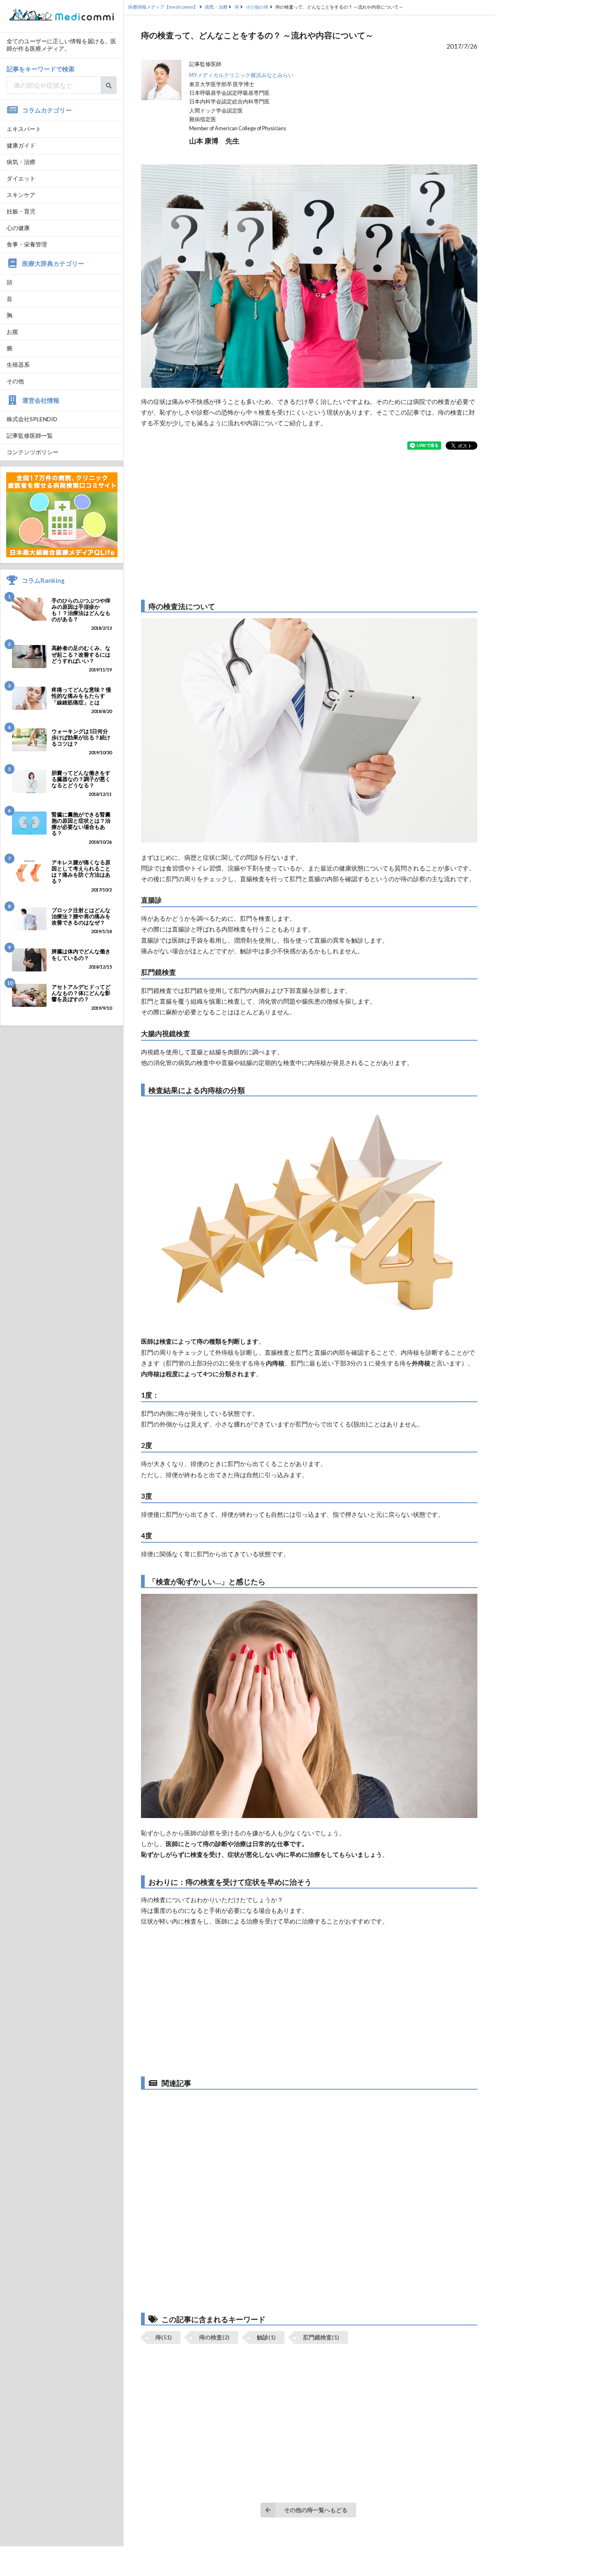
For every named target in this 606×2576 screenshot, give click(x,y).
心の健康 (18, 228)
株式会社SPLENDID (32, 419)
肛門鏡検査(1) (321, 2337)
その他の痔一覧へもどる (316, 2510)
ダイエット (21, 178)
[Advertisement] (309, 525)
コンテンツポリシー (33, 452)
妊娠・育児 (21, 211)
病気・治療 (21, 162)
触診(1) (266, 2337)
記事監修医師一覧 (30, 435)
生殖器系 (18, 365)
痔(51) (164, 2337)
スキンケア (21, 195)
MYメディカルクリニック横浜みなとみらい (241, 75)
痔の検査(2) (214, 2337)
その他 (15, 381)
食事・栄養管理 (27, 244)
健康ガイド (21, 145)
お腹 (12, 332)
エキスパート (24, 129)
